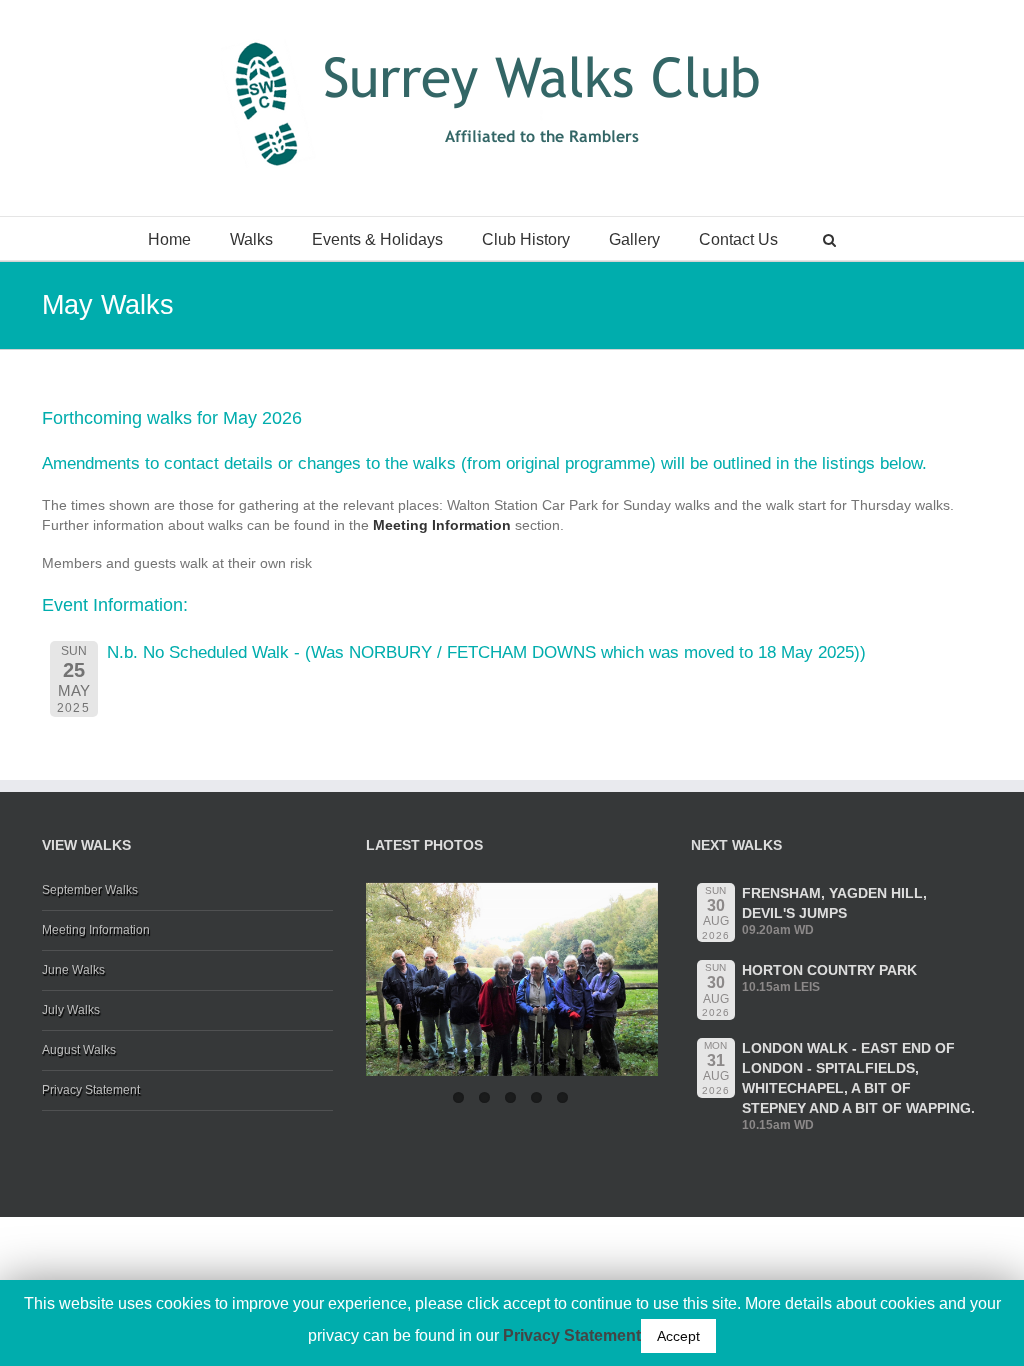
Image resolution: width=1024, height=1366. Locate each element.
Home (169, 239)
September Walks (90, 890)
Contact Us (738, 239)
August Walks (79, 1050)
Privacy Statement (91, 1090)
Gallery (634, 239)
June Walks (73, 970)
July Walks (71, 1010)
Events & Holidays (377, 239)
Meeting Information (444, 525)
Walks (251, 239)
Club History (526, 239)
